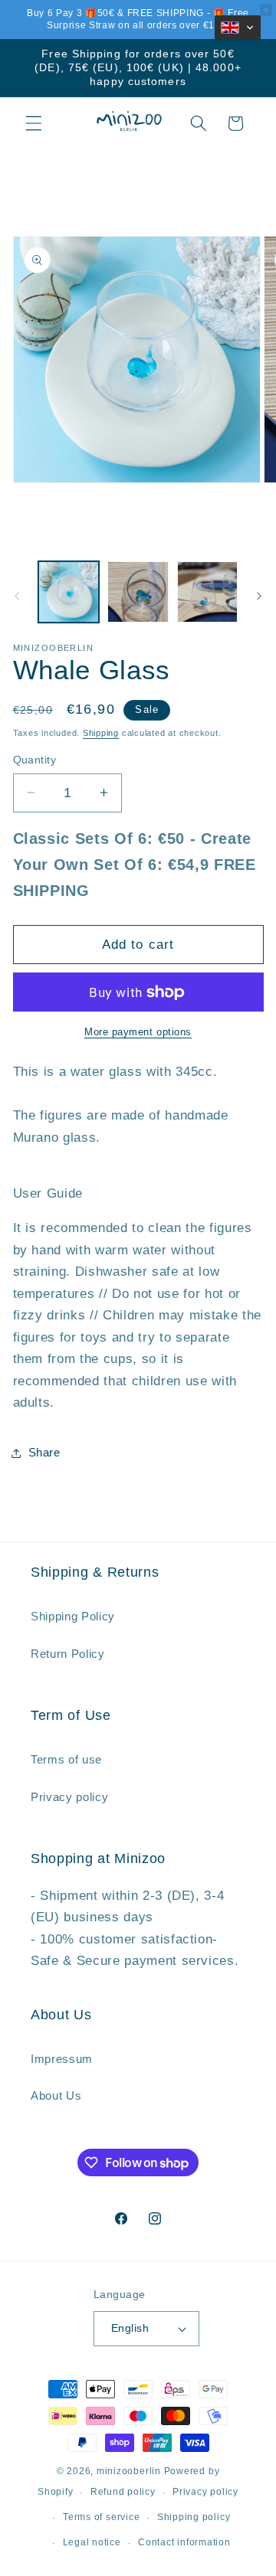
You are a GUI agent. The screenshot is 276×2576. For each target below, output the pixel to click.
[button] (34, 123)
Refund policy (123, 2492)
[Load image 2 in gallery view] (138, 592)
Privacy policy (69, 1797)
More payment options (138, 1032)
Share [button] (44, 1452)
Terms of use (66, 1759)
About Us (56, 2095)
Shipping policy (194, 2517)
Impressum (62, 2059)
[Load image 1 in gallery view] (69, 592)
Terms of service (101, 2517)
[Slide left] (17, 596)
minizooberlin (129, 2471)
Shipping (101, 733)
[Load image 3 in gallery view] (208, 592)
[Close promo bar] (266, 10)
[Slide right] (259, 596)
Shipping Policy (73, 1616)
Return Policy (68, 1654)
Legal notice (92, 2542)
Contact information (184, 2542)
